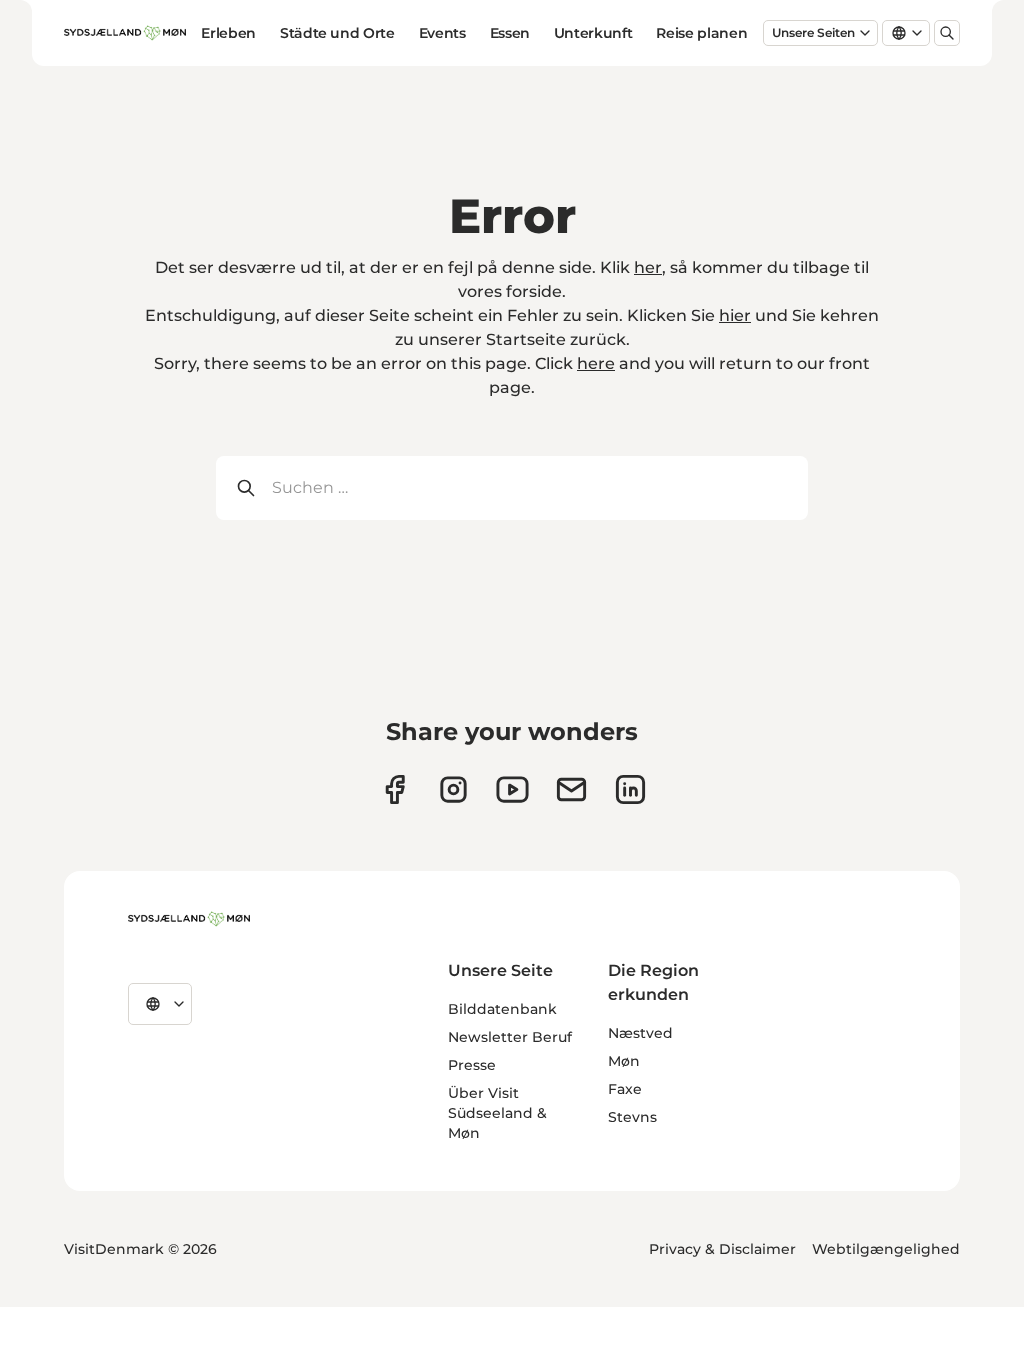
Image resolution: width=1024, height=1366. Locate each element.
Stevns (632, 1117)
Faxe (625, 1089)
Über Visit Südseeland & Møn (497, 1113)
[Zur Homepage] (125, 33)
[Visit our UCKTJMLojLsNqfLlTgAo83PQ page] (512, 789)
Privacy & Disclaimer (722, 1249)
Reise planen (701, 33)
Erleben (228, 33)
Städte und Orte (337, 33)
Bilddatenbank (502, 1009)
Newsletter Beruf (510, 1037)
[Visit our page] (453, 789)
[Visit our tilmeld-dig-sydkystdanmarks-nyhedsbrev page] (571, 789)
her (648, 267)
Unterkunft (593, 33)
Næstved (640, 1033)
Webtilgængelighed (886, 1249)
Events (442, 33)
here (596, 363)
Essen (510, 33)
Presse (472, 1065)
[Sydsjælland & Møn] (189, 919)
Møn (624, 1061)
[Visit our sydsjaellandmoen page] (394, 789)
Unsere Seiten (813, 32)
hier (735, 315)
